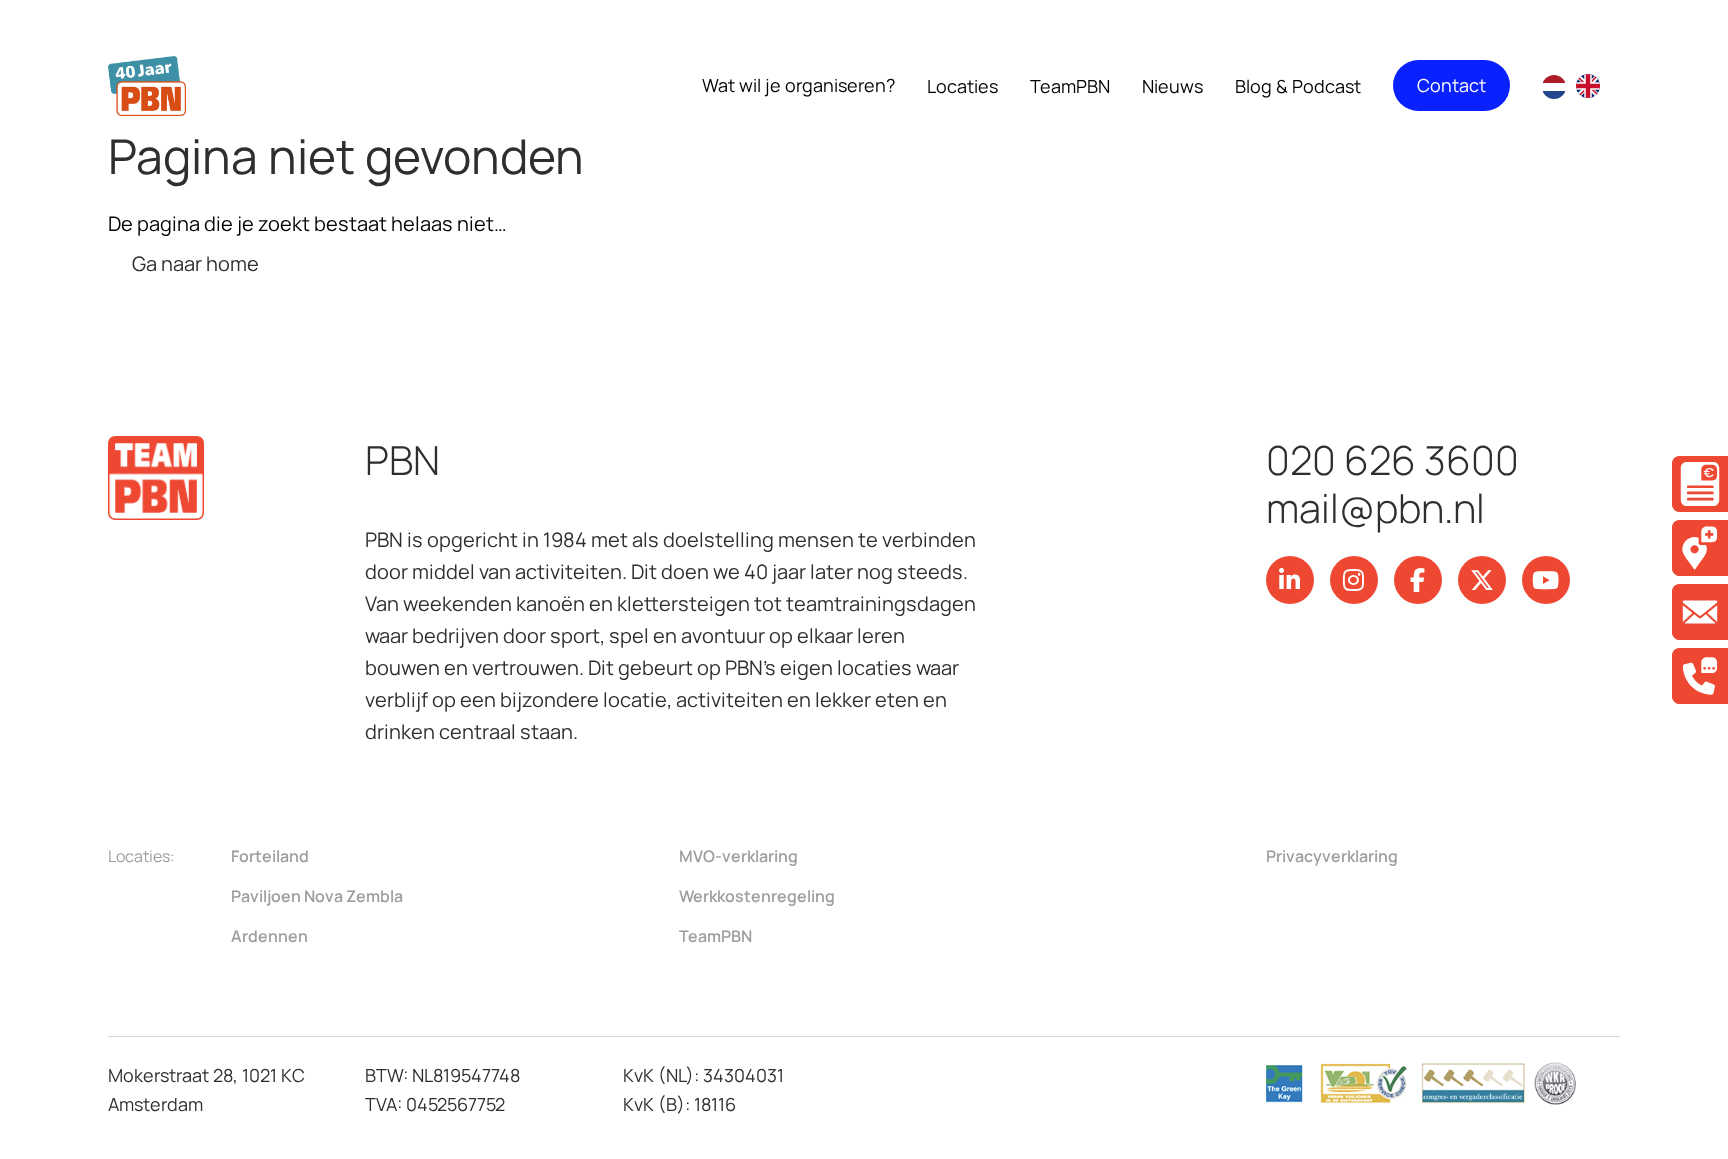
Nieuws (1172, 86)
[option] (1593, 86)
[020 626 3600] (1700, 676)
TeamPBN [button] (1070, 86)
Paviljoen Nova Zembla (317, 896)
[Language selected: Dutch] (1581, 86)
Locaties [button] (962, 86)
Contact (1451, 85)
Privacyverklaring (1332, 856)
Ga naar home (195, 263)
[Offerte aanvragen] (1700, 484)
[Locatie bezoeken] (1700, 548)
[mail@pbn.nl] (1700, 612)
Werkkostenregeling (757, 896)
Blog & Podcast (1298, 86)
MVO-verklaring (738, 856)
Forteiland (270, 856)
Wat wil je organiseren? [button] (798, 85)
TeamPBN (715, 936)
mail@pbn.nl (1375, 508)
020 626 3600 (1392, 460)
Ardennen (269, 936)
